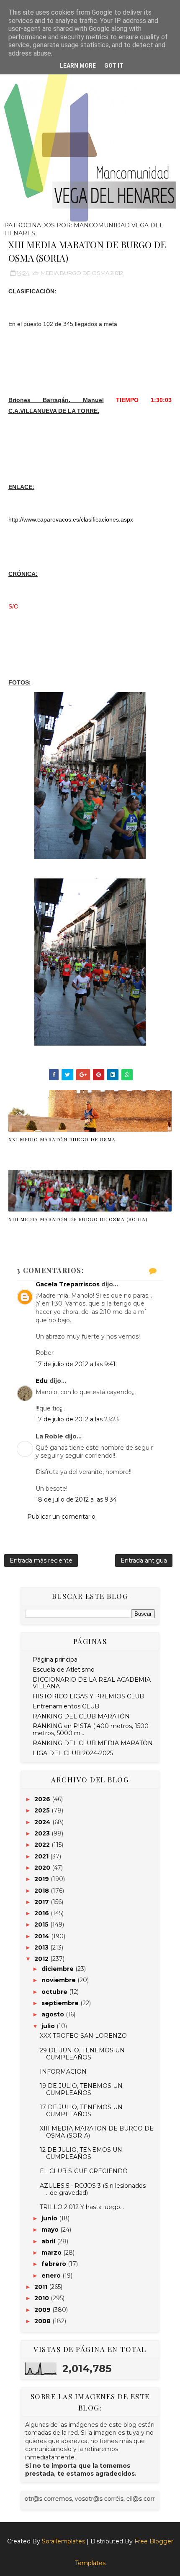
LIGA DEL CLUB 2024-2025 (73, 1753)
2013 (42, 1947)
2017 (42, 1902)
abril (49, 2241)
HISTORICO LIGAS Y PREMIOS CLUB (88, 1696)
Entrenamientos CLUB (66, 1706)
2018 (42, 1891)
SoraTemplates (63, 2541)
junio (50, 2218)
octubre (55, 1992)
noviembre (59, 1980)
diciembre (58, 1969)
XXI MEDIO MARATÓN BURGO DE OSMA (62, 1139)
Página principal (56, 1660)
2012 (42, 1959)
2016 (42, 1913)
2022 (43, 1845)
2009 (43, 2310)
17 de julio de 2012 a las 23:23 (77, 1419)
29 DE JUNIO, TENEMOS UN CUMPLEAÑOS (82, 2054)
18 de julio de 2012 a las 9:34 (76, 1499)
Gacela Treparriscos (68, 1284)
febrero (55, 2264)
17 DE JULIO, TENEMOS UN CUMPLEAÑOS (81, 2111)
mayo (51, 2230)
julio (49, 2026)
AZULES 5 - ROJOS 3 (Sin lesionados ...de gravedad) (93, 2189)
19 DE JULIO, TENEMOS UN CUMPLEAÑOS (81, 2089)
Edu (42, 1381)
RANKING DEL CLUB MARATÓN (81, 1716)
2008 (43, 2321)
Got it (114, 66)
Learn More (78, 66)
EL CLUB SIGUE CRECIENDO (84, 2171)
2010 (42, 2298)
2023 (43, 1833)
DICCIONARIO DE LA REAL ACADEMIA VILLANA (92, 1683)
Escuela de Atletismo (64, 1670)
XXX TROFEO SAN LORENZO (83, 2036)
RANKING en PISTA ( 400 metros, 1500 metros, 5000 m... (91, 1730)
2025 (43, 1810)
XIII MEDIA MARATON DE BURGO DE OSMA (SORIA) (78, 1219)
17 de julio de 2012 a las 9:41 (76, 1364)
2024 (43, 1822)
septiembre (61, 2003)
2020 (43, 1868)
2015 (42, 1924)
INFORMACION (63, 2072)
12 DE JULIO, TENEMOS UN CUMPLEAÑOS (81, 2153)
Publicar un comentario (61, 1517)
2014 (43, 1936)
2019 (42, 1879)
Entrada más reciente (41, 1560)
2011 (42, 2287)
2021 (42, 1856)
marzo (52, 2253)
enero (52, 2276)
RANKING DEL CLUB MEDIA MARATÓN (93, 1743)
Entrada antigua (144, 1560)
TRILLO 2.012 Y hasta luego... (82, 2207)
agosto (54, 2014)
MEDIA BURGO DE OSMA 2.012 (82, 273)
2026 (43, 1799)
